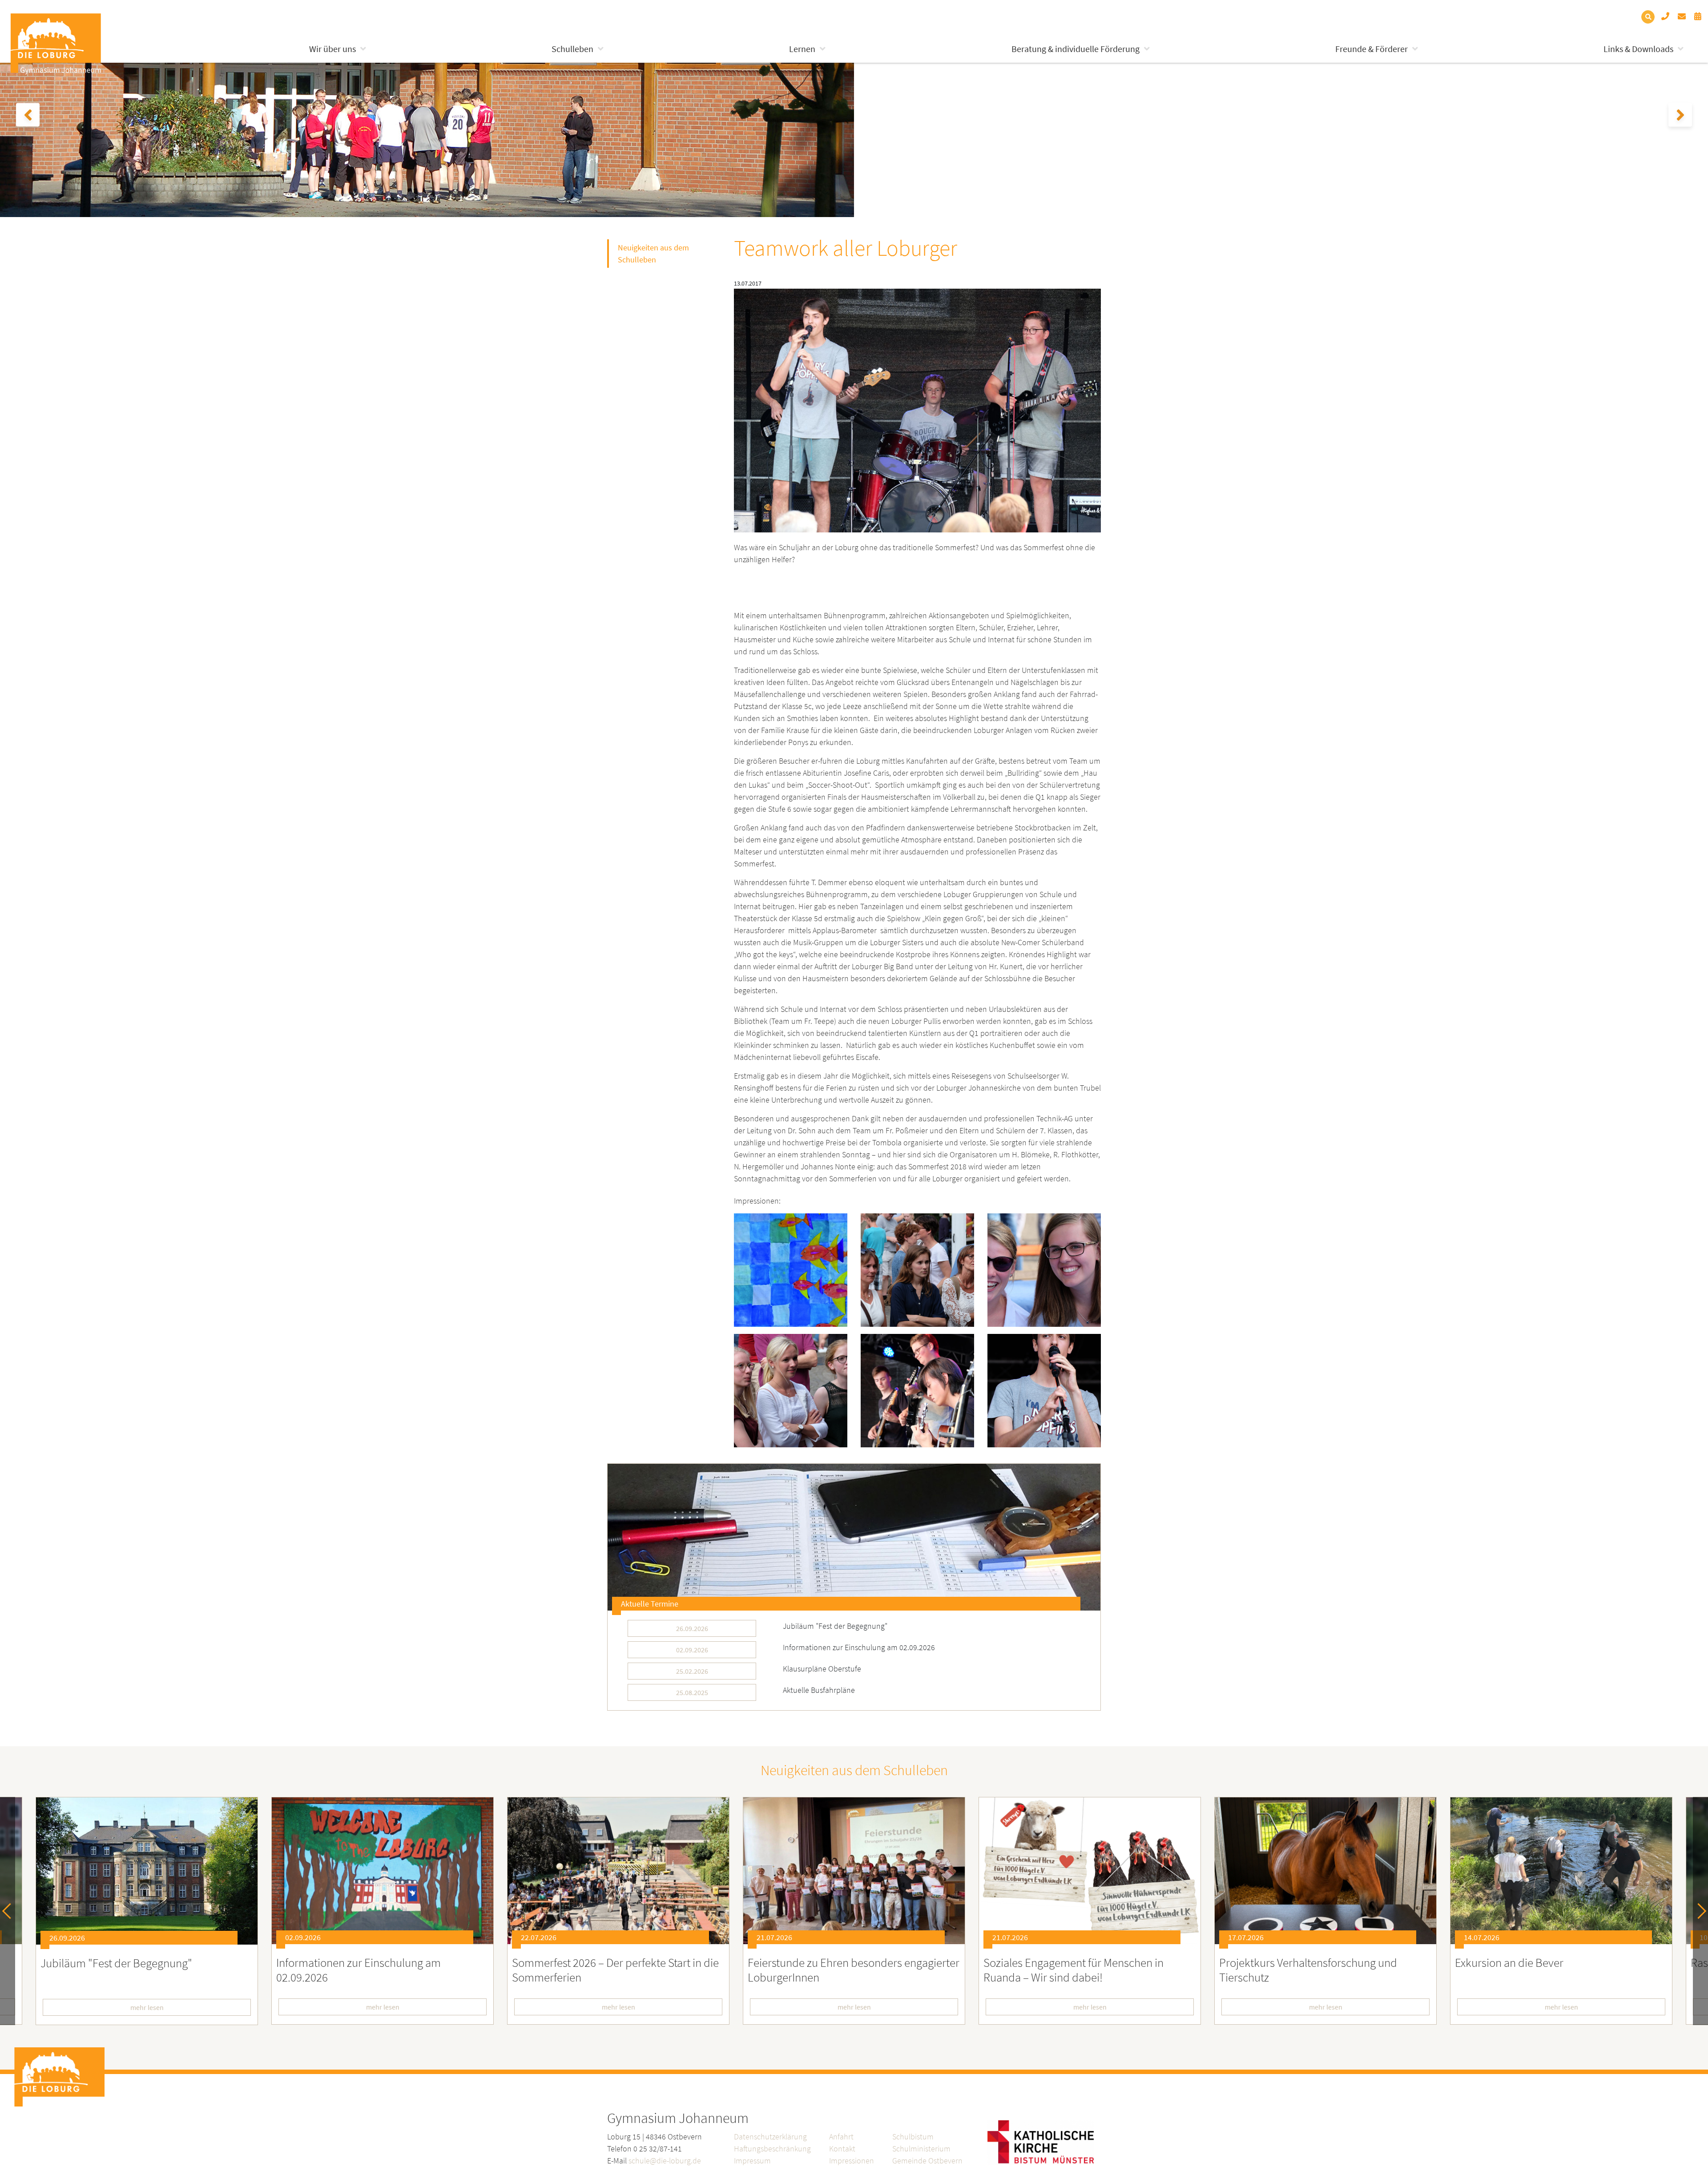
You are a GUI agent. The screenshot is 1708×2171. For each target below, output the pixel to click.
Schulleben (572, 49)
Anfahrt (841, 2137)
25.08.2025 (692, 1692)
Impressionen (852, 2161)
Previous (10, 1911)
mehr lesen (147, 2007)
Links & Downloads (1638, 49)
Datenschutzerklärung (770, 2137)
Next (1698, 1911)
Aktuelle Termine (650, 1604)
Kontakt (842, 2149)
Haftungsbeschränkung (772, 2149)
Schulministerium (921, 2149)
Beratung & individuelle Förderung (1076, 49)
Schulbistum (913, 2137)
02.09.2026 (692, 1650)
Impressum (752, 2161)
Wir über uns (332, 49)
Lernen (802, 49)
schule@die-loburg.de (665, 2161)
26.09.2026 (692, 1628)
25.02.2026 (692, 1671)
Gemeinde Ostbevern (927, 2161)
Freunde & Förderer (1372, 49)
